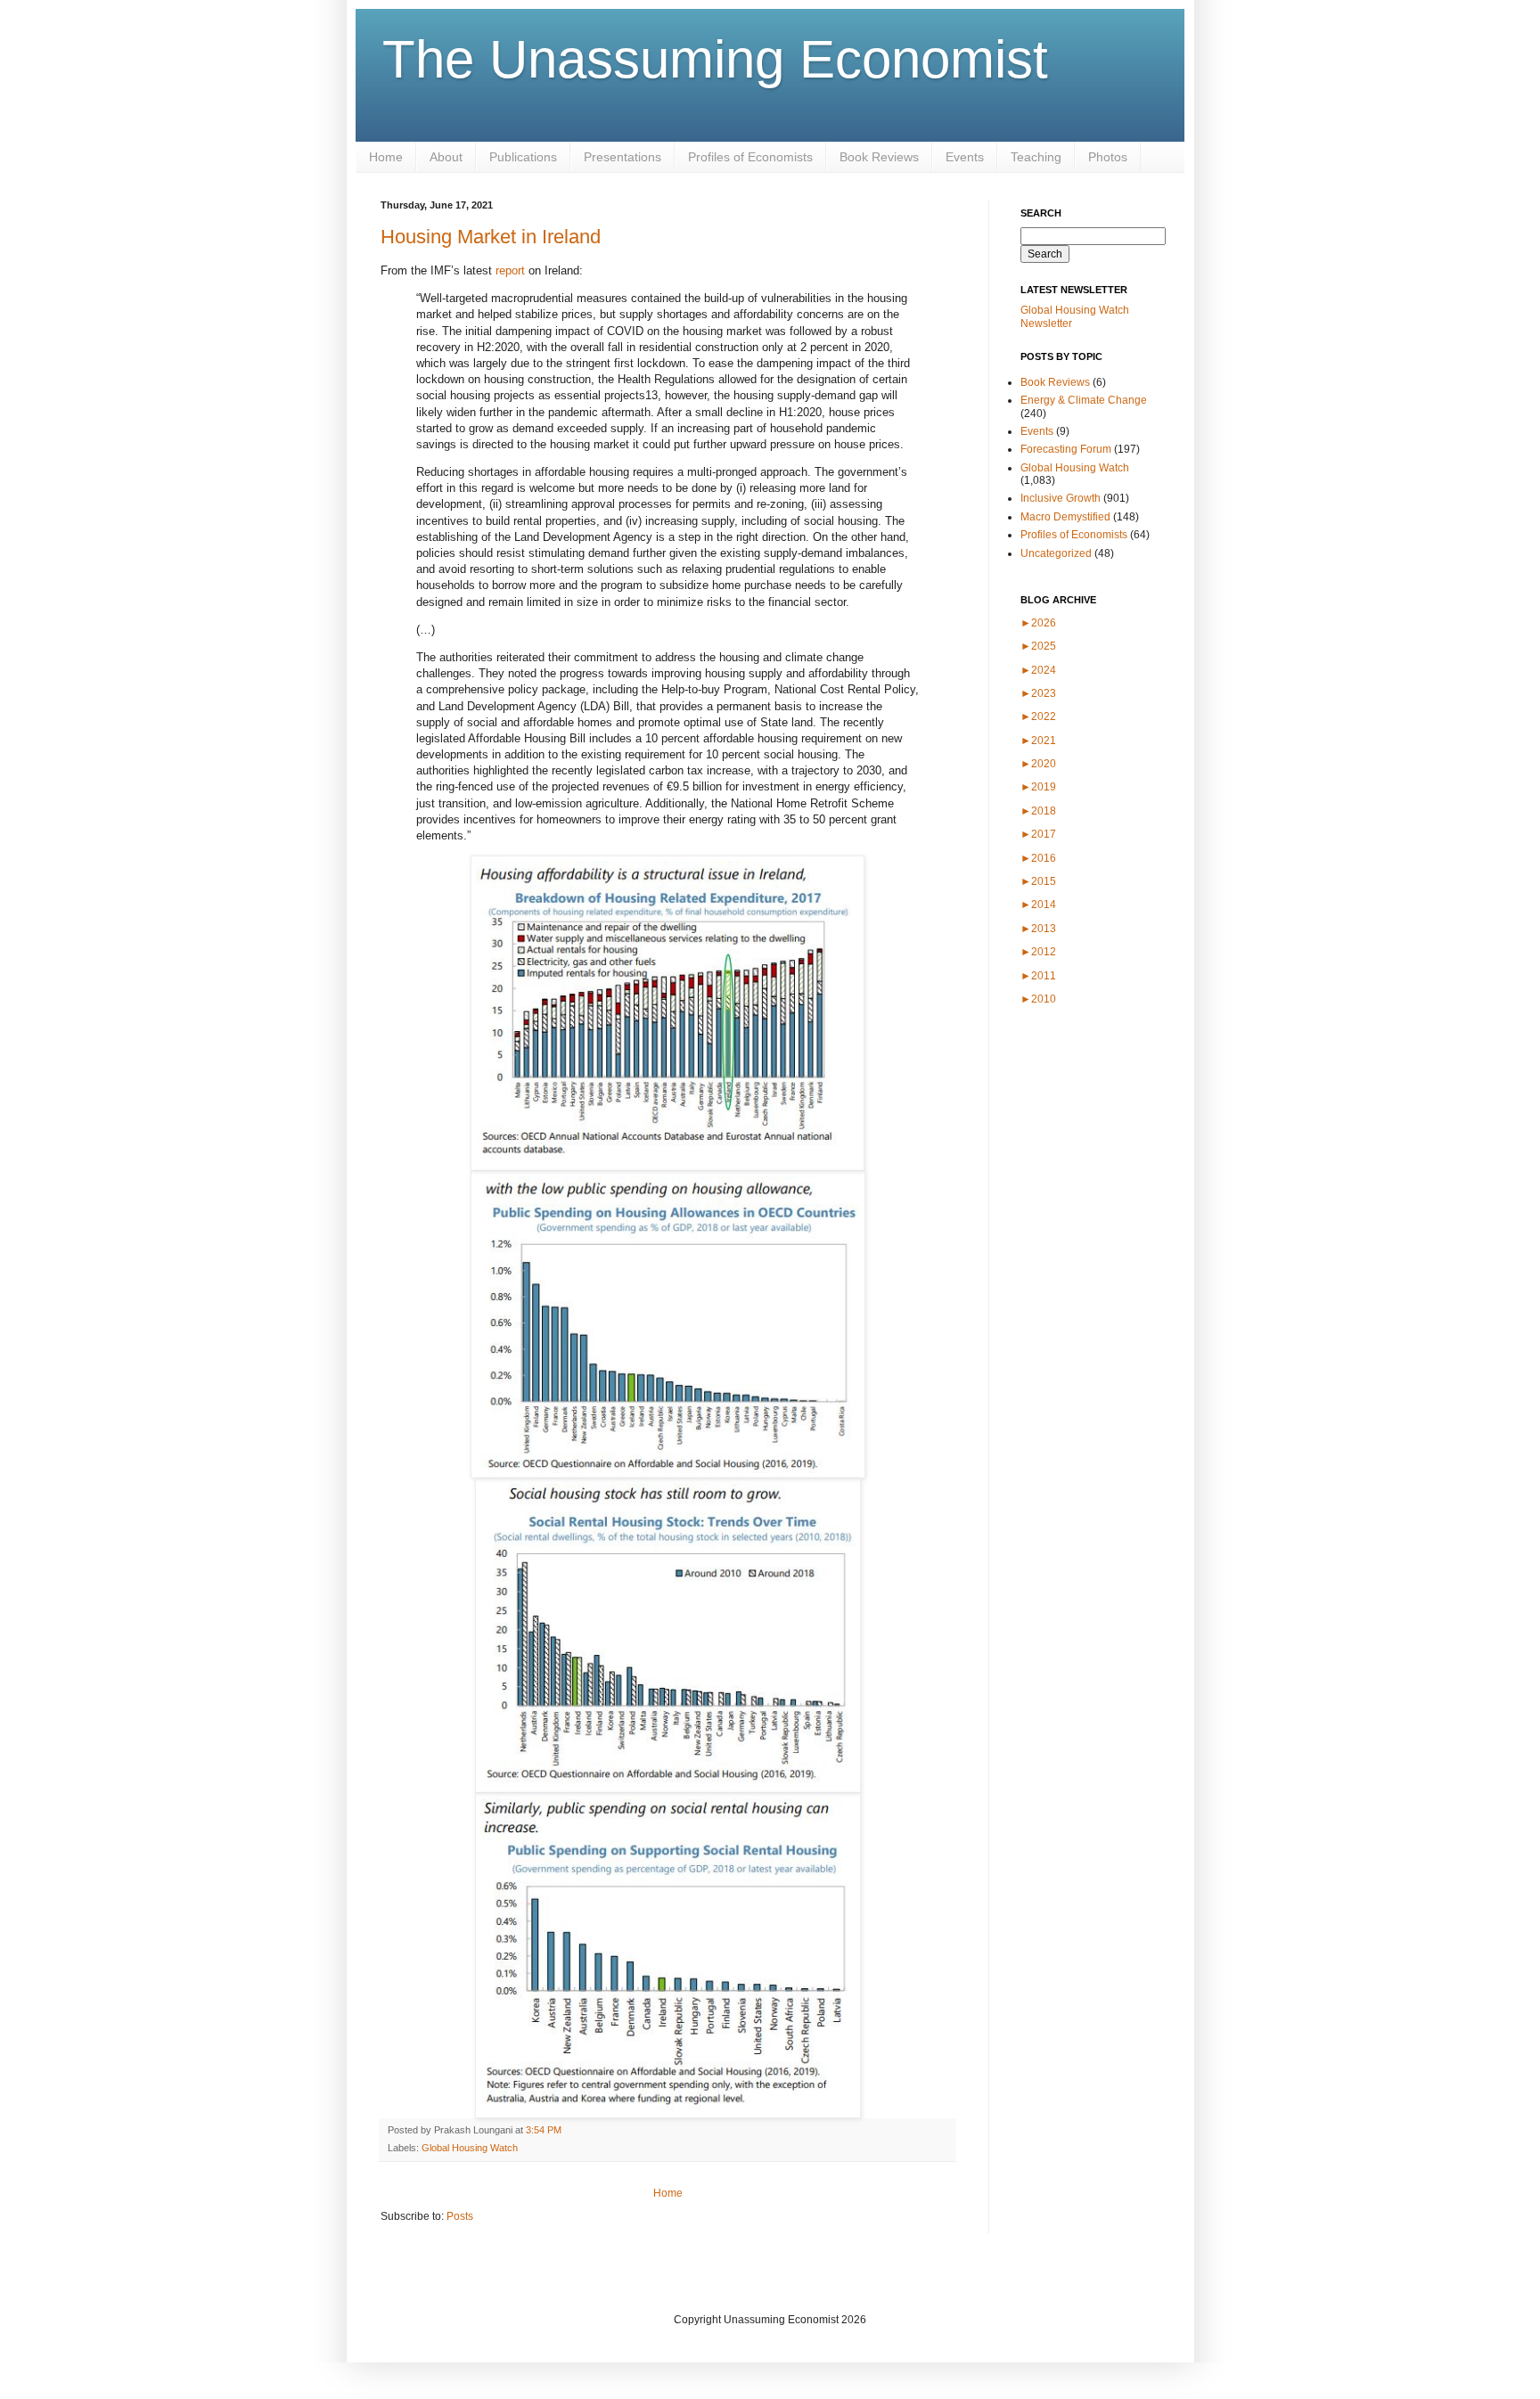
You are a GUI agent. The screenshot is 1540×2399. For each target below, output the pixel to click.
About (446, 157)
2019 (1038, 787)
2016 (1038, 858)
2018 (1038, 811)
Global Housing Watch (470, 2148)
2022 (1038, 716)
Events (965, 157)
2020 (1038, 764)
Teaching (1036, 157)
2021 (1038, 741)
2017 (1038, 834)
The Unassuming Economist (715, 59)
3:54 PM (544, 2130)
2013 (1038, 929)
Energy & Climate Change (1084, 400)
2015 (1038, 881)
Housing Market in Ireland (491, 237)
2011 (1038, 976)
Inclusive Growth (1061, 498)
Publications (523, 157)
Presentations (623, 157)
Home (386, 157)
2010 (1038, 999)
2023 (1038, 693)
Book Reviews (879, 157)
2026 (1038, 623)
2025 (1038, 646)
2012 (1038, 952)
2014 (1038, 905)
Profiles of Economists (750, 157)
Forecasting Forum (1066, 449)
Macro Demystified (1065, 517)
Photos (1108, 157)
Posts (460, 2216)
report (510, 270)
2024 (1038, 670)
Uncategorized (1056, 553)
